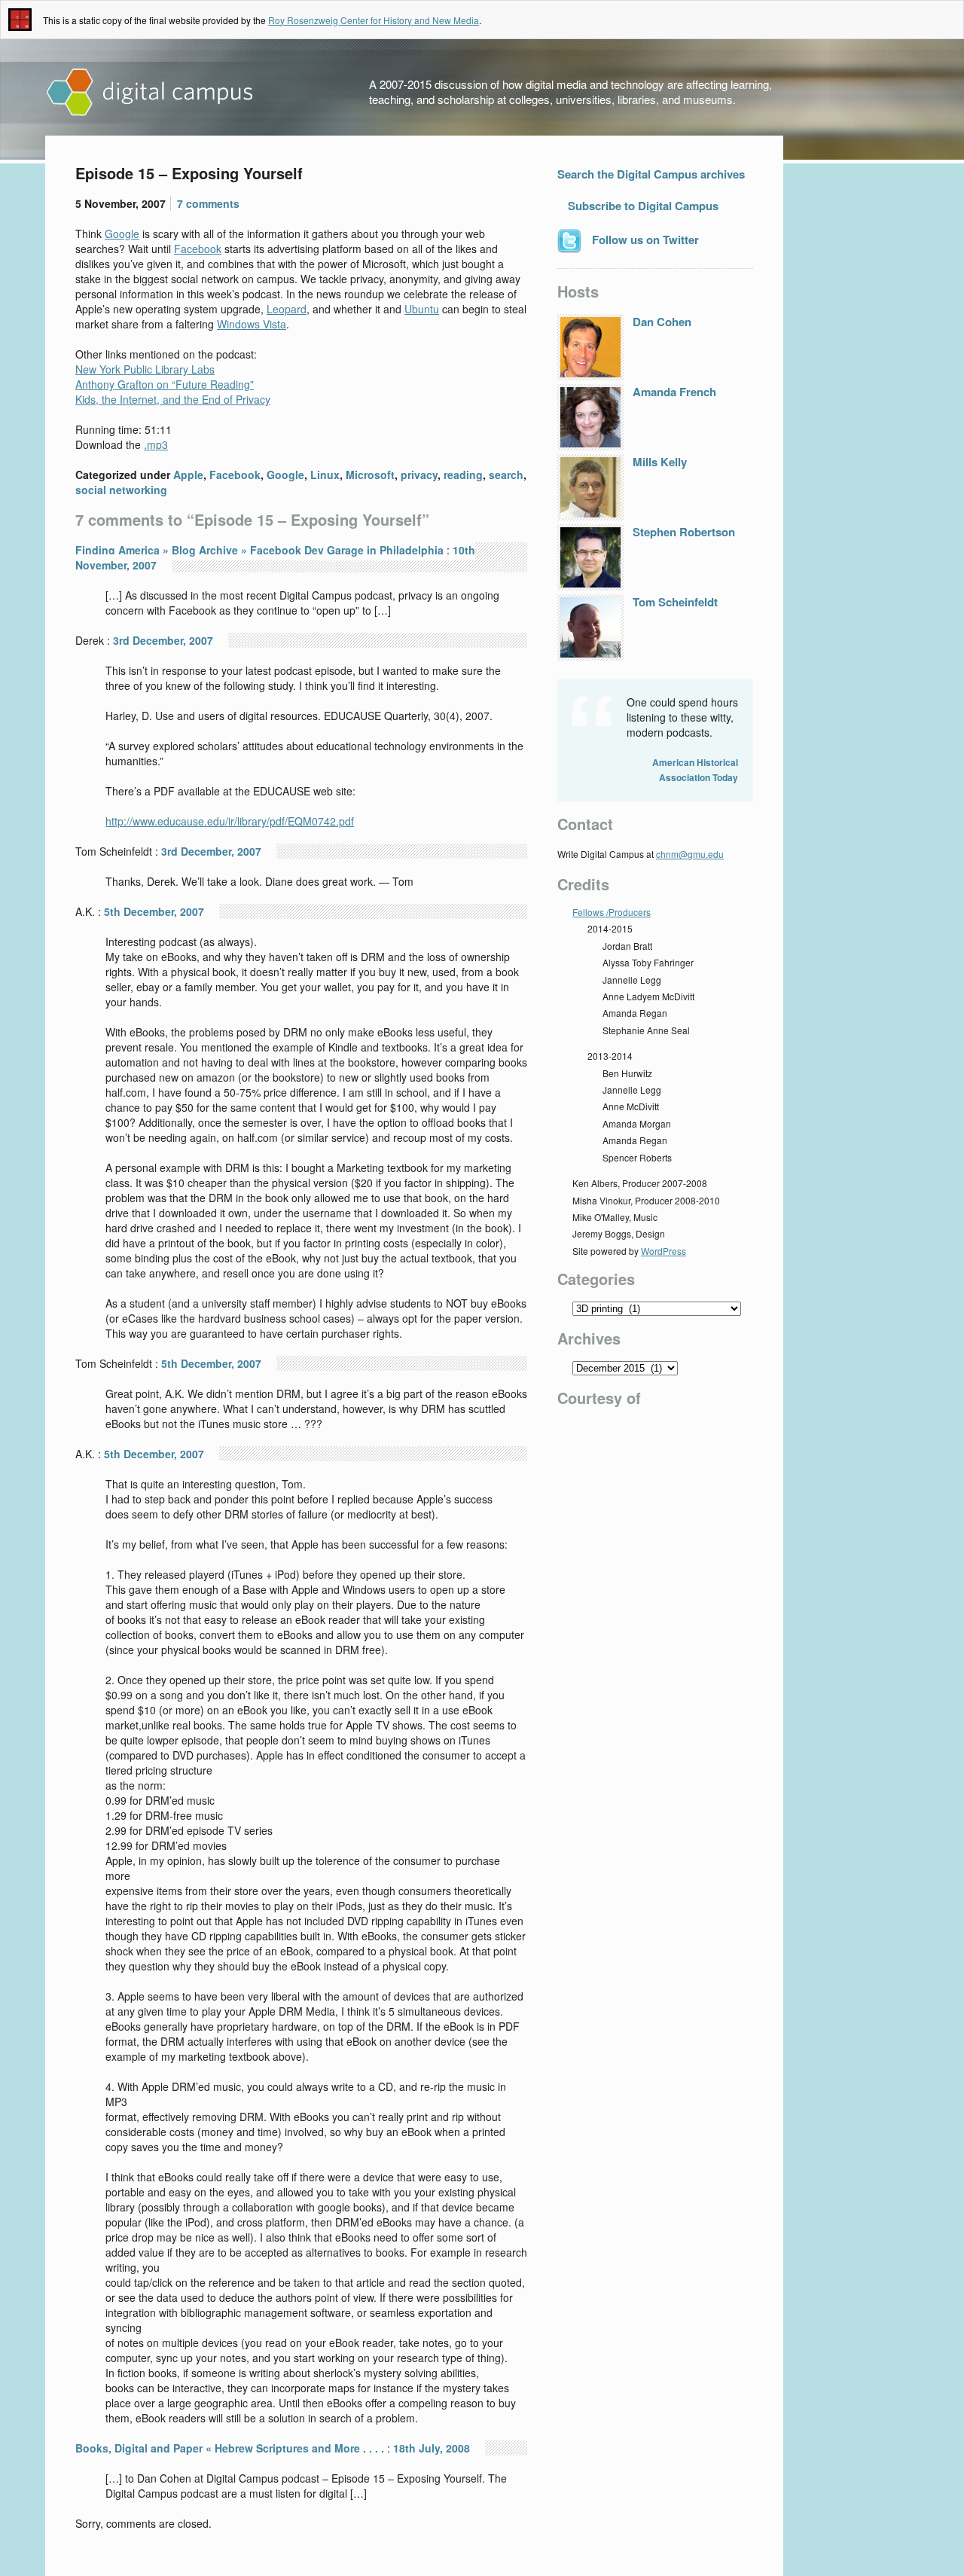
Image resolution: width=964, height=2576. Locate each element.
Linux (325, 475)
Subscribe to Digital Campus (642, 206)
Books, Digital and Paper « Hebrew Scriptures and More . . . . (230, 2448)
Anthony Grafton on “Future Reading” (165, 384)
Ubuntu (422, 309)
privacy (419, 475)
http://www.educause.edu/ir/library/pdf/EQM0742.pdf (230, 821)
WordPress (664, 1251)
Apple (188, 475)
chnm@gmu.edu (690, 854)
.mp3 (156, 444)
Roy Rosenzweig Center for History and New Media (374, 20)
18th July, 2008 (432, 2448)
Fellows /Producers (612, 912)
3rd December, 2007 (163, 640)
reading (463, 475)
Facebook (198, 249)
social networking (121, 490)
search (506, 475)
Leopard (287, 309)
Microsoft (370, 475)
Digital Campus (151, 93)
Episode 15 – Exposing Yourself (189, 173)
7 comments (208, 203)
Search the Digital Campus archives (651, 174)
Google (122, 233)
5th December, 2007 (154, 911)
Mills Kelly (660, 462)
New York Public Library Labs (145, 369)
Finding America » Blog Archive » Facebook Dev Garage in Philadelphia (259, 550)
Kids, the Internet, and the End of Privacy (173, 399)
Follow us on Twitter (644, 240)
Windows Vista (252, 324)
